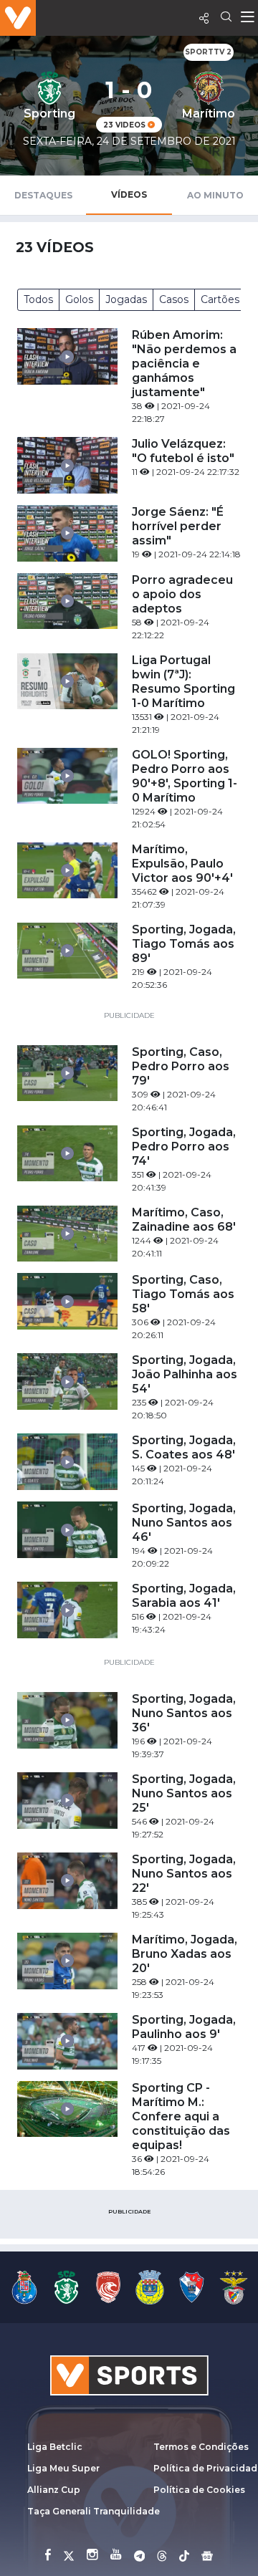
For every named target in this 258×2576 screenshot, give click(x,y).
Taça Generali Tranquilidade (94, 2511)
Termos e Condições (201, 2447)
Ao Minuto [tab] (215, 195)
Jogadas (126, 299)
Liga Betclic (55, 2447)
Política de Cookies (199, 2490)
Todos (38, 299)
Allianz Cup (54, 2490)
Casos (174, 299)
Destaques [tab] (43, 195)
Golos (79, 299)
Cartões (220, 299)
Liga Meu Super (63, 2468)
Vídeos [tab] (129, 194)
